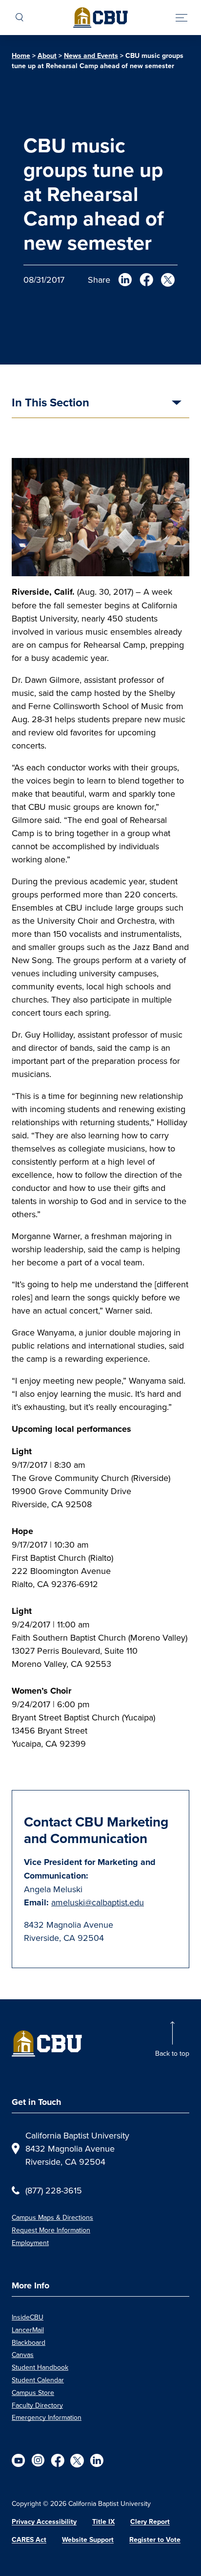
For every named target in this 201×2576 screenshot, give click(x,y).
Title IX (103, 2521)
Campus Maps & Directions (52, 2217)
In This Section (50, 403)
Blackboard (29, 2342)
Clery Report (150, 2521)
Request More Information (51, 2230)
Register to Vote (155, 2539)
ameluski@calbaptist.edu (98, 1902)
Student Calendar (38, 2380)
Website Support (88, 2539)
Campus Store (33, 2393)
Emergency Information (47, 2417)
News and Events (91, 55)
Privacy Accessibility (44, 2521)
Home (21, 55)
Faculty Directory (37, 2405)
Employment (30, 2243)
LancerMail (28, 2330)
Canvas (23, 2355)
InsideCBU (28, 2317)
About (47, 55)
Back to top (172, 2053)
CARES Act (29, 2539)
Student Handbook (40, 2367)
